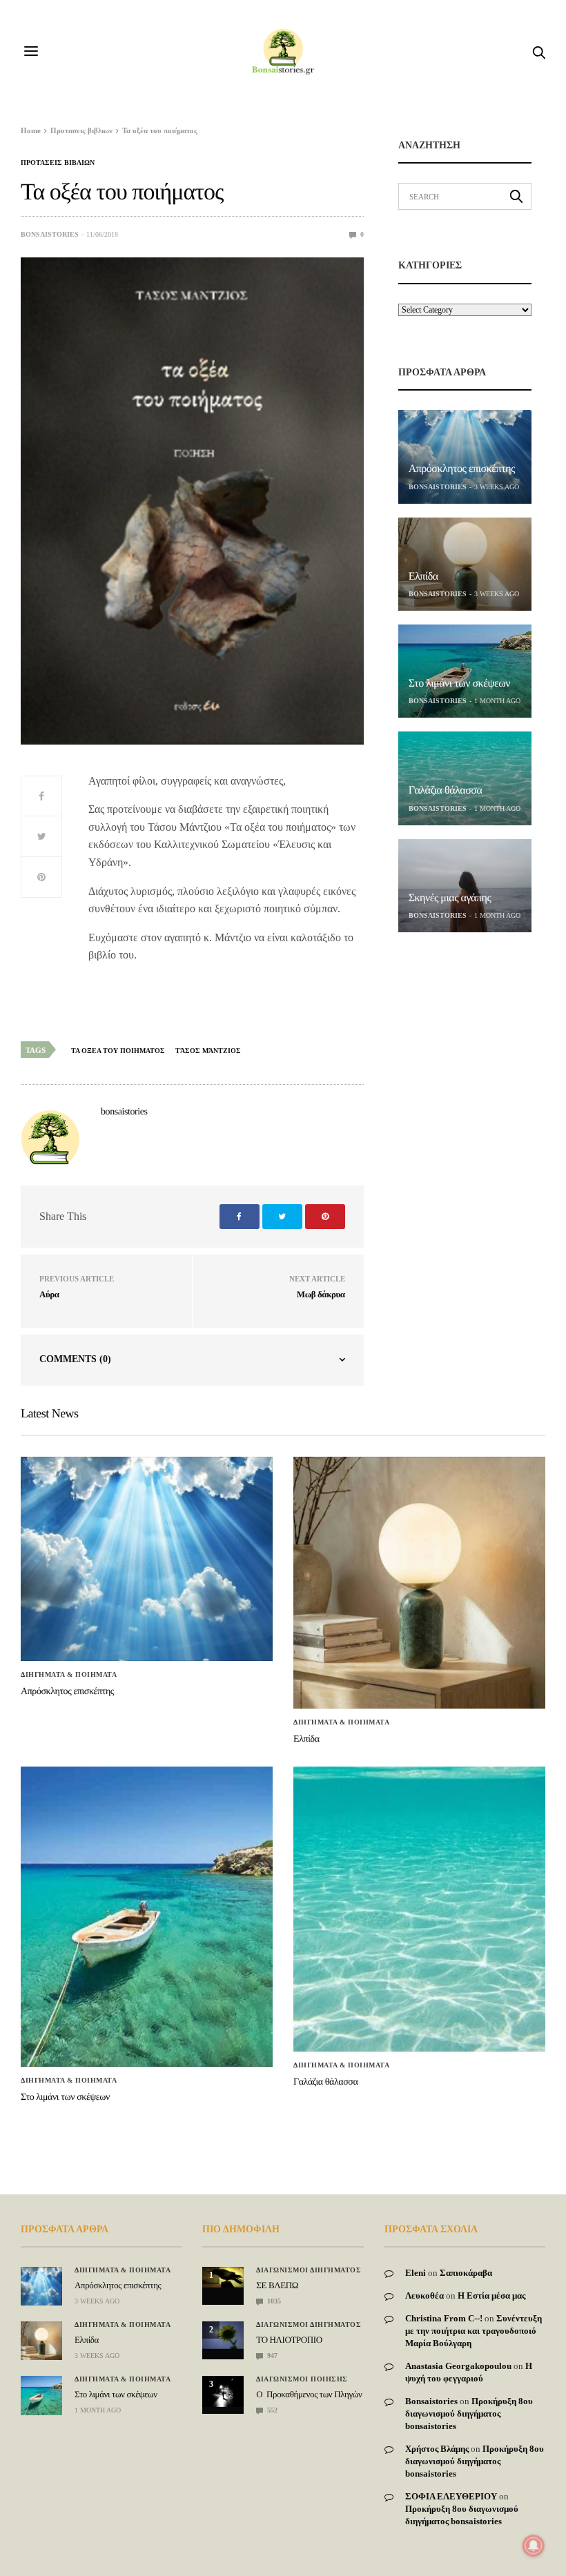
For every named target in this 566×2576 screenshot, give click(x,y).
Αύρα (49, 1294)
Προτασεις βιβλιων (58, 163)
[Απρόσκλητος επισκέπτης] (465, 456)
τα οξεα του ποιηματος (118, 1051)
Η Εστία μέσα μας (491, 2295)
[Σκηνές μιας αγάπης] (465, 886)
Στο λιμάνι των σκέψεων (459, 684)
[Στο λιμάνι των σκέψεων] (465, 671)
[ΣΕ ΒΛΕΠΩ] (223, 2277)
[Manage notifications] (534, 2546)
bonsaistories (50, 234)
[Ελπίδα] (465, 564)
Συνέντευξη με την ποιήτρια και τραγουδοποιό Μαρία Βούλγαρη (474, 2331)
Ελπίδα (423, 577)
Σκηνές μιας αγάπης (450, 898)
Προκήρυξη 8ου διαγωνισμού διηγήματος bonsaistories (469, 2413)
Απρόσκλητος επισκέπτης (462, 469)
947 (271, 2356)
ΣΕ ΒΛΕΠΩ (277, 2285)
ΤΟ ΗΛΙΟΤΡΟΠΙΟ (289, 2340)
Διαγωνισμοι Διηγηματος (309, 2270)
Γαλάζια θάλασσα (446, 790)
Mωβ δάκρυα (321, 1294)
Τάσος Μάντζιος (208, 1051)
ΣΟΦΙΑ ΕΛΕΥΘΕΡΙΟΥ (451, 2496)
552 (271, 2410)
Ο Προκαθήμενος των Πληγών (309, 2394)
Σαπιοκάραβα (466, 2273)
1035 (273, 2301)
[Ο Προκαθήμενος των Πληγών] (223, 2391)
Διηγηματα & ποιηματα (69, 1675)
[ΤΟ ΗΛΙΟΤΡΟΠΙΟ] (223, 2335)
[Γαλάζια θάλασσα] (465, 778)
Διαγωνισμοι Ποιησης (302, 2379)
